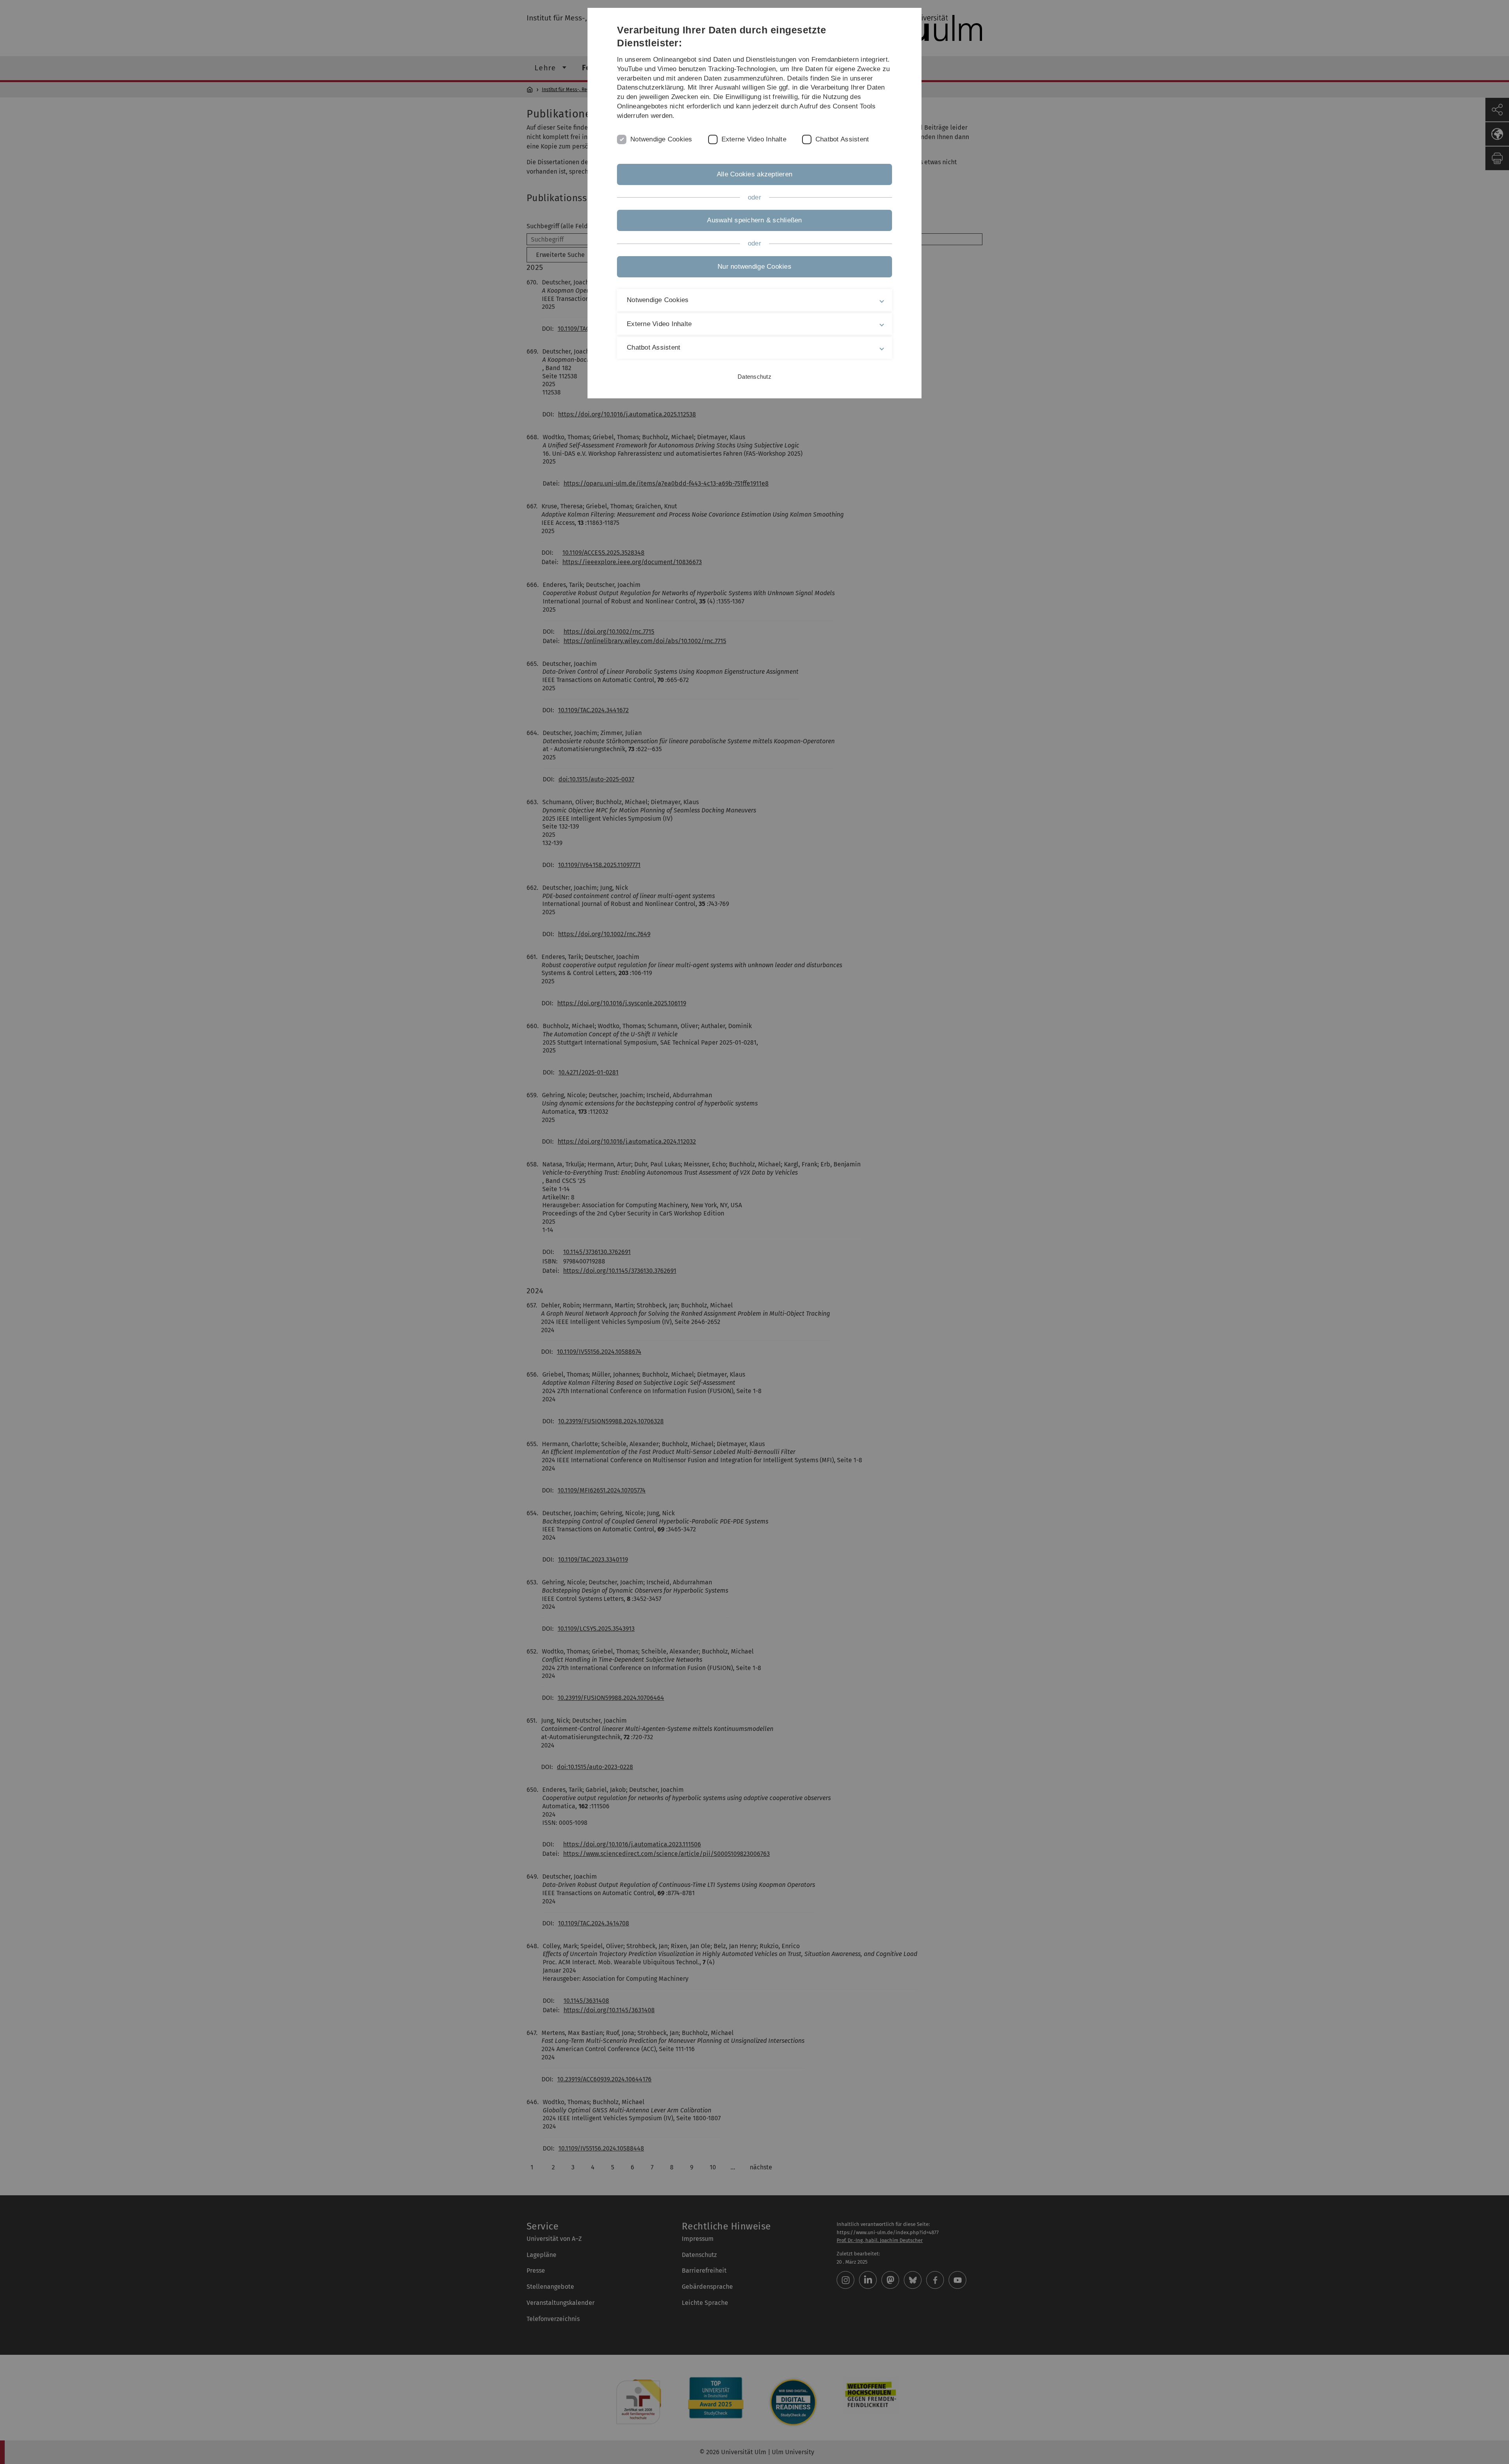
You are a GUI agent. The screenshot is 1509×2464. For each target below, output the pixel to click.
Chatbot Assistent (842, 139)
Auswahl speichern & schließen (754, 220)
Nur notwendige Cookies (754, 267)
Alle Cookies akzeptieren (754, 174)
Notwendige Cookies (661, 139)
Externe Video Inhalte (754, 139)
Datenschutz (754, 377)
